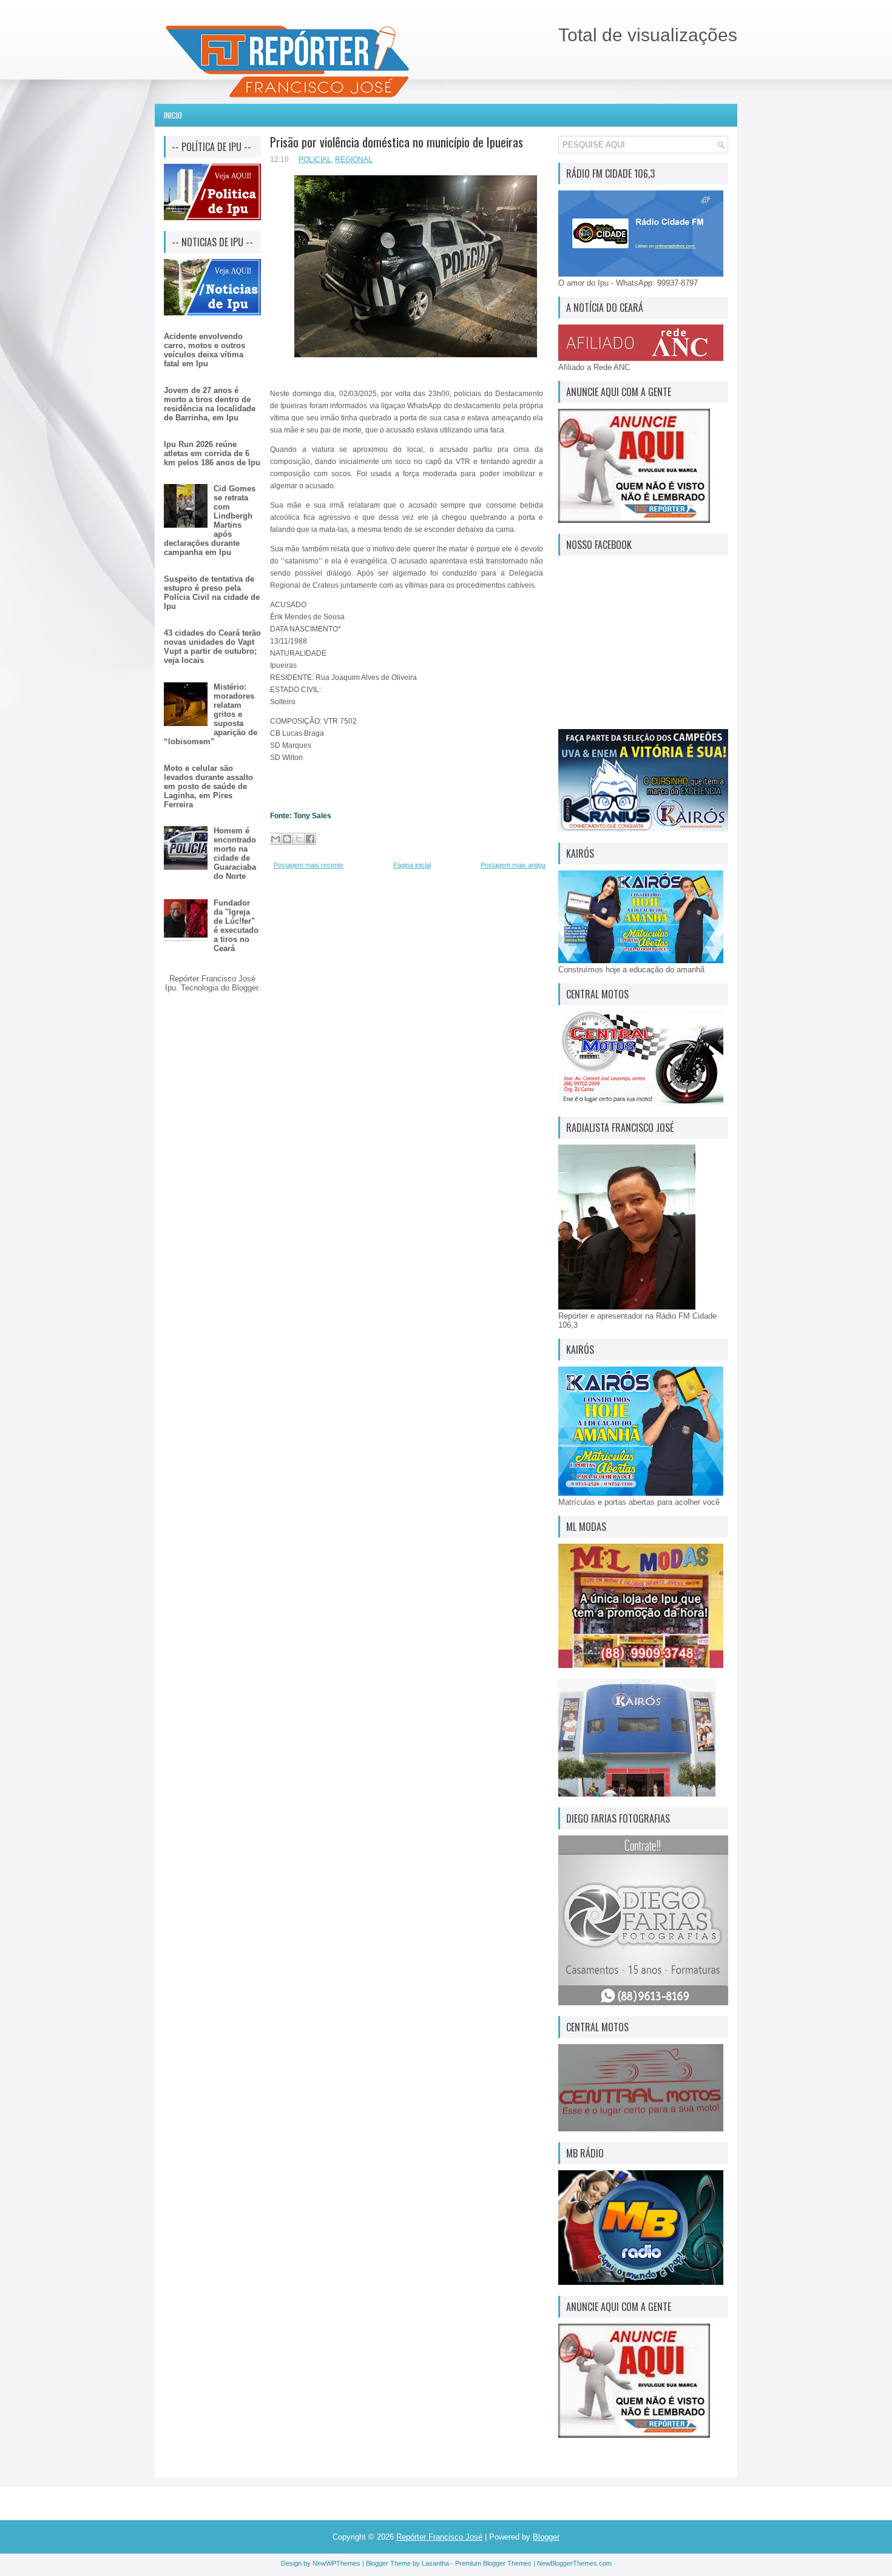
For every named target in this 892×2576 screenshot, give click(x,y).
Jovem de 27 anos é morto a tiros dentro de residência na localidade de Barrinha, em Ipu (210, 404)
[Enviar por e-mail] (275, 839)
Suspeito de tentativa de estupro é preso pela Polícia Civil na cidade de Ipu (212, 593)
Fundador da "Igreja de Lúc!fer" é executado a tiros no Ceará (236, 926)
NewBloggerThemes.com (574, 2563)
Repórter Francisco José (439, 2537)
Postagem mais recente (309, 865)
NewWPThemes (336, 2563)
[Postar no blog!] (287, 839)
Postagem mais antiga (513, 865)
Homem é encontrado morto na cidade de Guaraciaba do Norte (235, 853)
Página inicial (412, 865)
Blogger (245, 988)
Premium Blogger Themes (493, 2563)
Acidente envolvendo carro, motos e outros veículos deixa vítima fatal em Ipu (204, 350)
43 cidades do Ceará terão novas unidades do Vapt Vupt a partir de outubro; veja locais (212, 647)
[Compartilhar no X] (299, 839)
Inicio (173, 115)
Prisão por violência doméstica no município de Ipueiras (397, 142)
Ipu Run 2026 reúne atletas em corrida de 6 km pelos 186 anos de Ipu (212, 453)
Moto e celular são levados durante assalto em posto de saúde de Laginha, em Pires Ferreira (208, 786)
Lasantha (435, 2563)
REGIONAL (354, 160)
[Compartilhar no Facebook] (310, 839)
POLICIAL (315, 160)
